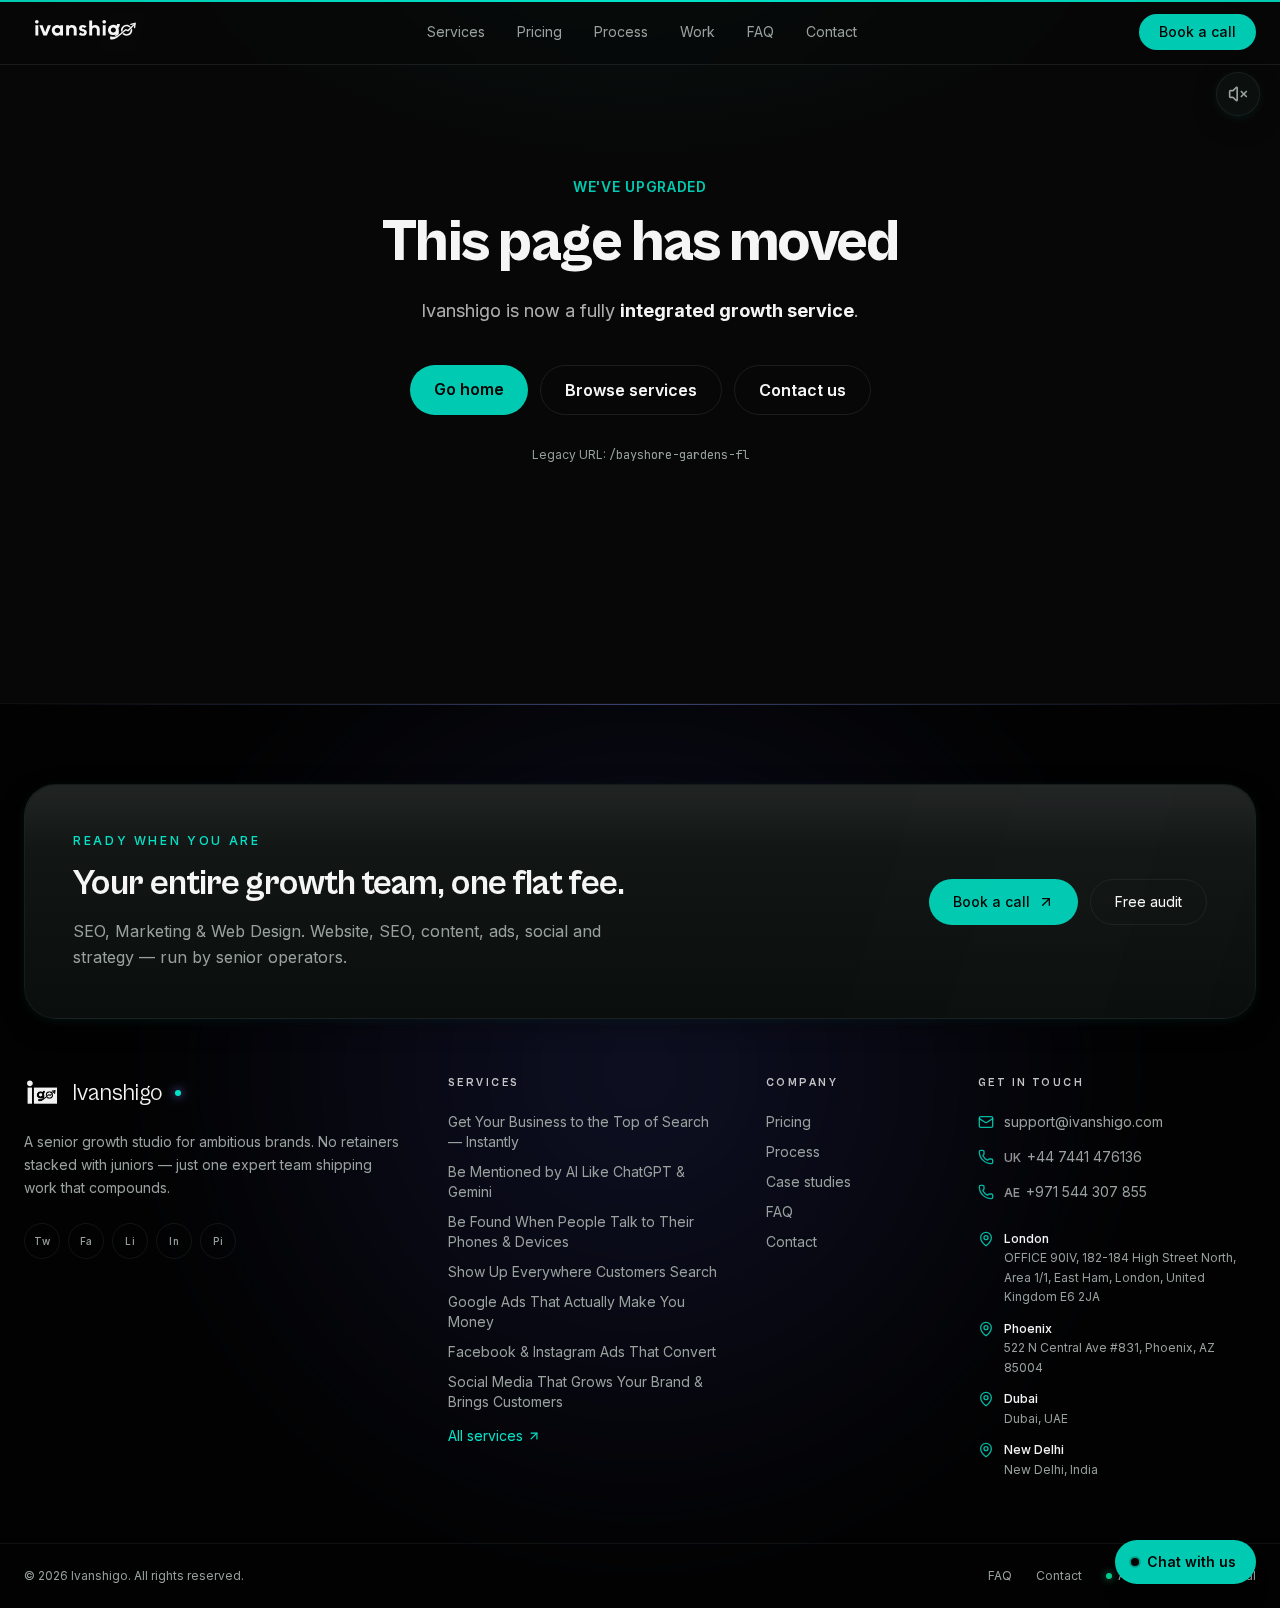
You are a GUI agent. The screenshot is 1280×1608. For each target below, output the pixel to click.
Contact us (802, 390)
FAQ (760, 31)
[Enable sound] (1238, 94)
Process (621, 31)
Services (456, 31)
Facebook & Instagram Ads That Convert (582, 1351)
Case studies (808, 1181)
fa (86, 1241)
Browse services (631, 390)
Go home (469, 389)
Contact (831, 31)
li (130, 1241)
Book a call (1197, 31)
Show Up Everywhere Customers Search (582, 1271)
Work (697, 31)
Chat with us (1191, 1561)
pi (218, 1241)
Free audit (1148, 901)
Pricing (539, 31)
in (174, 1241)
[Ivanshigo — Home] (84, 32)
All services (485, 1435)
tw (42, 1241)
